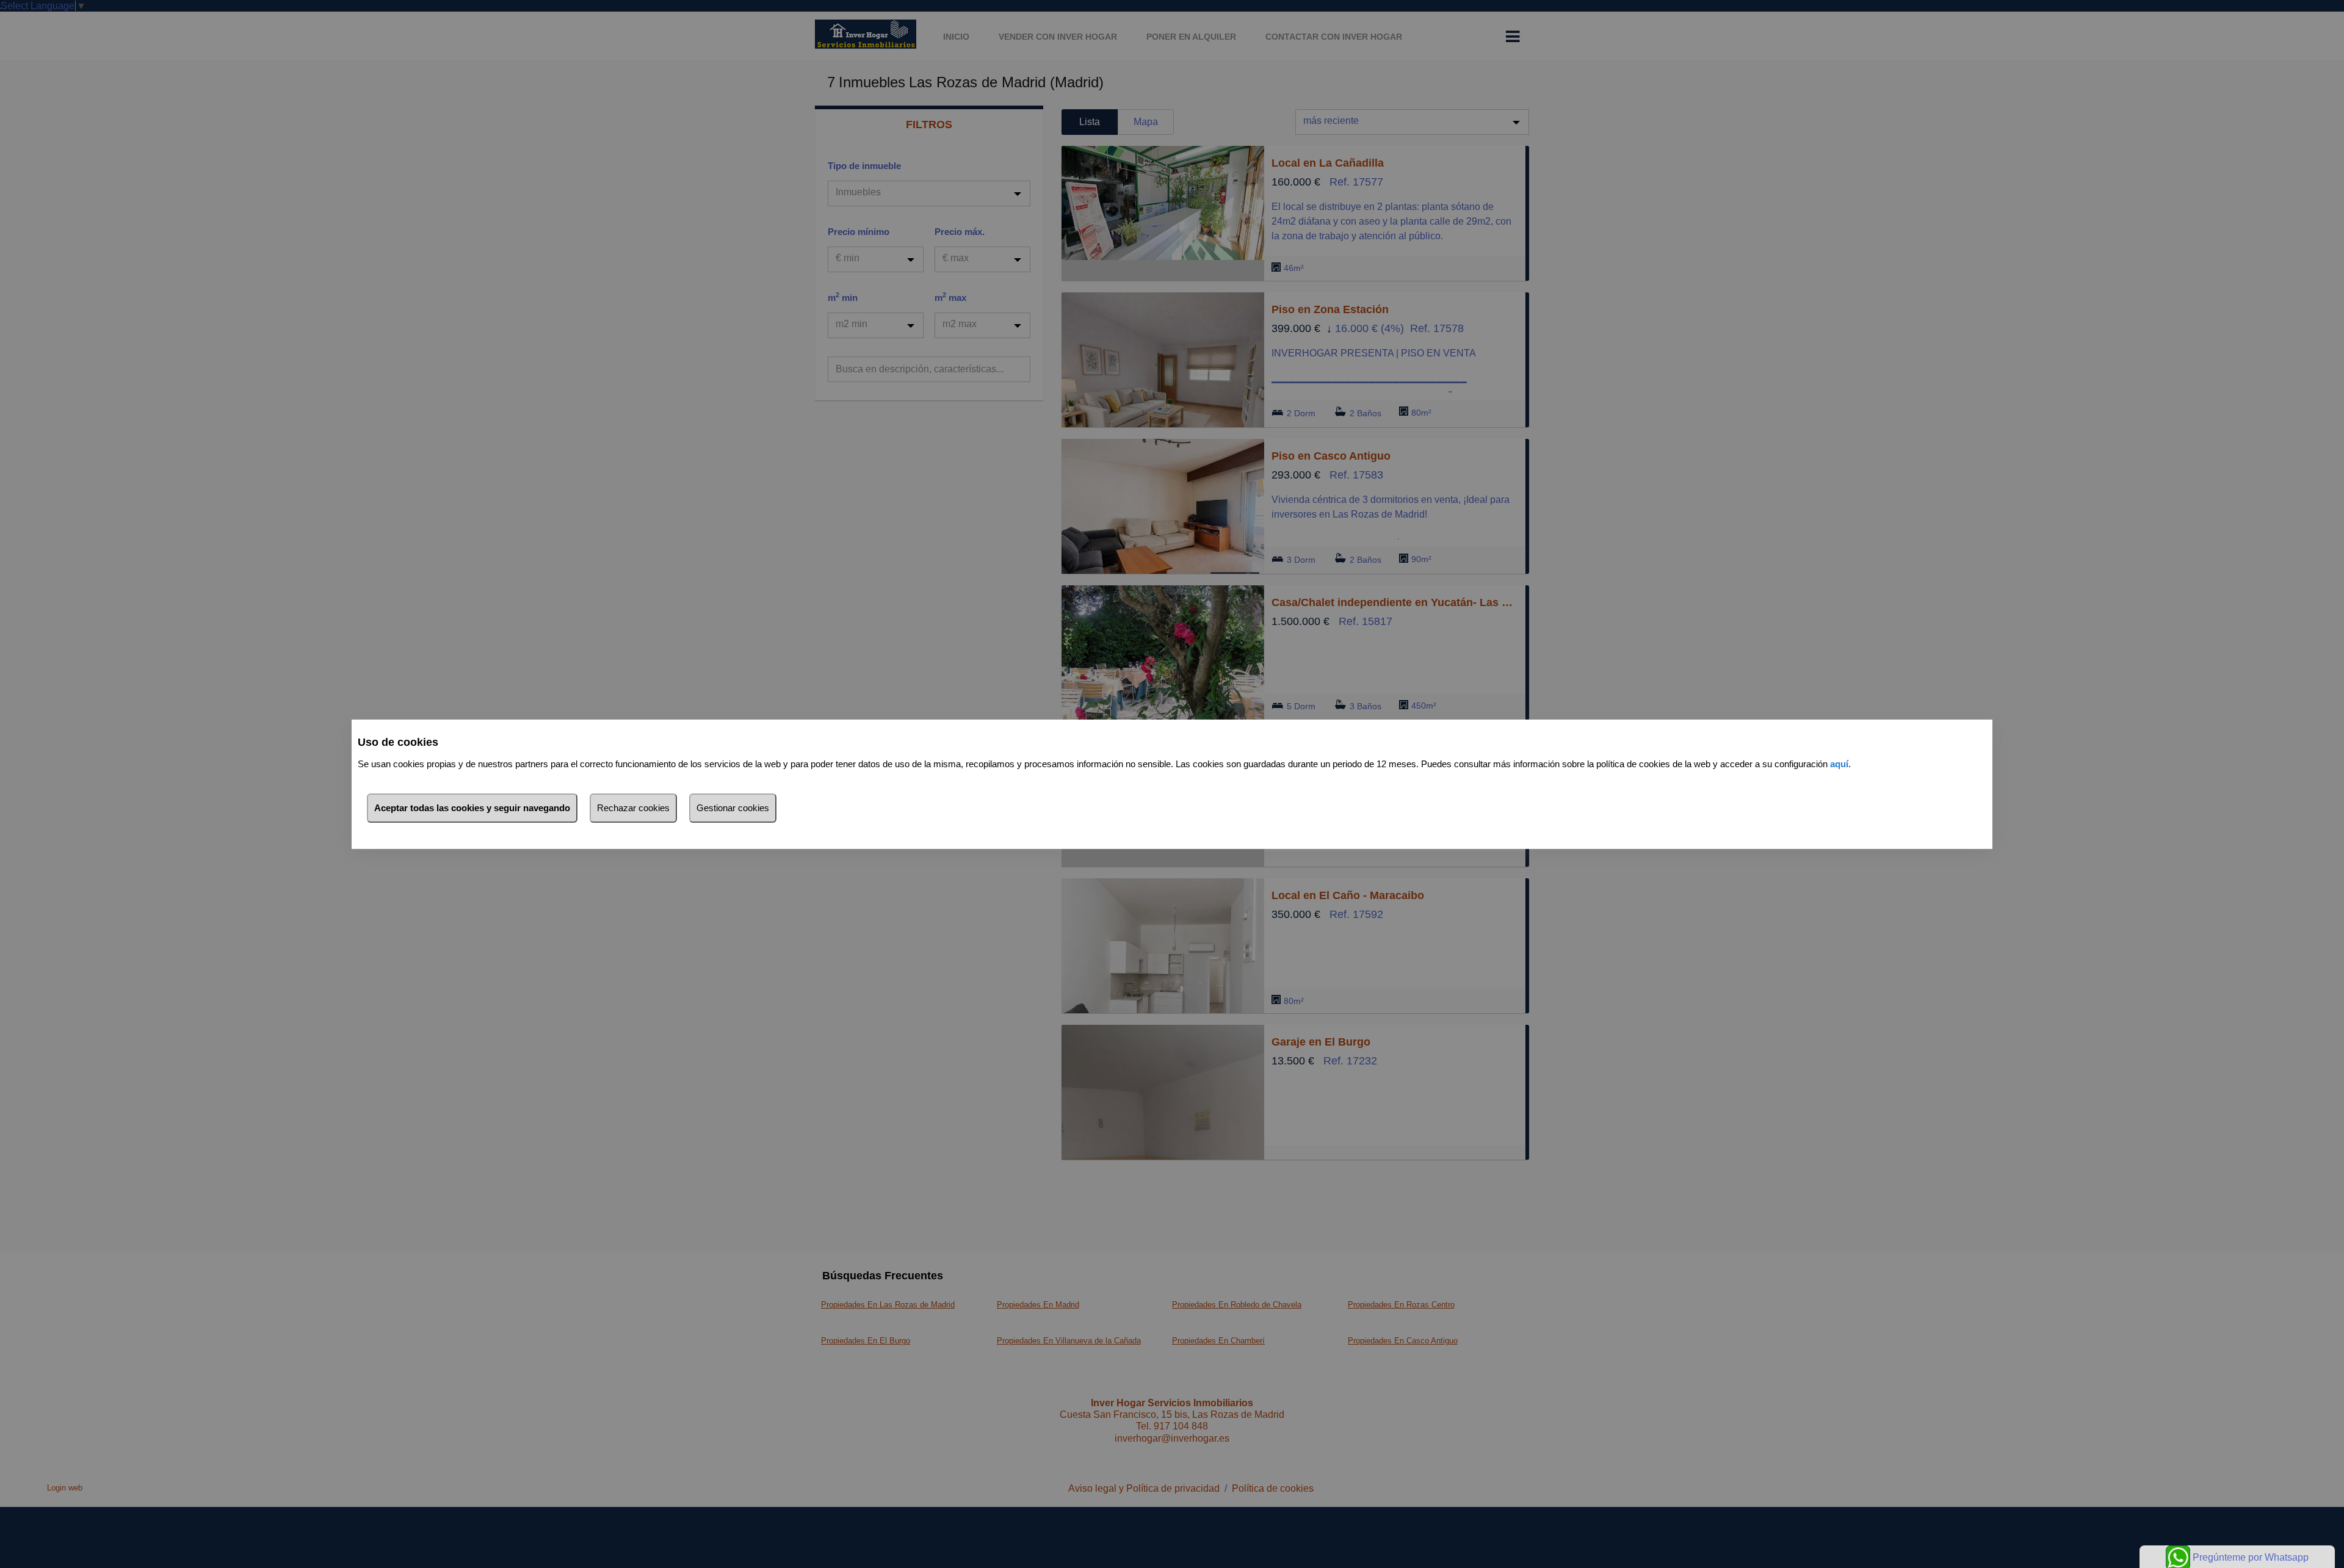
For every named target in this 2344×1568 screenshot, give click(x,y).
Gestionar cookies (733, 808)
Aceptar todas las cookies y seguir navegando (472, 808)
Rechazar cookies (633, 808)
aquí (1839, 764)
